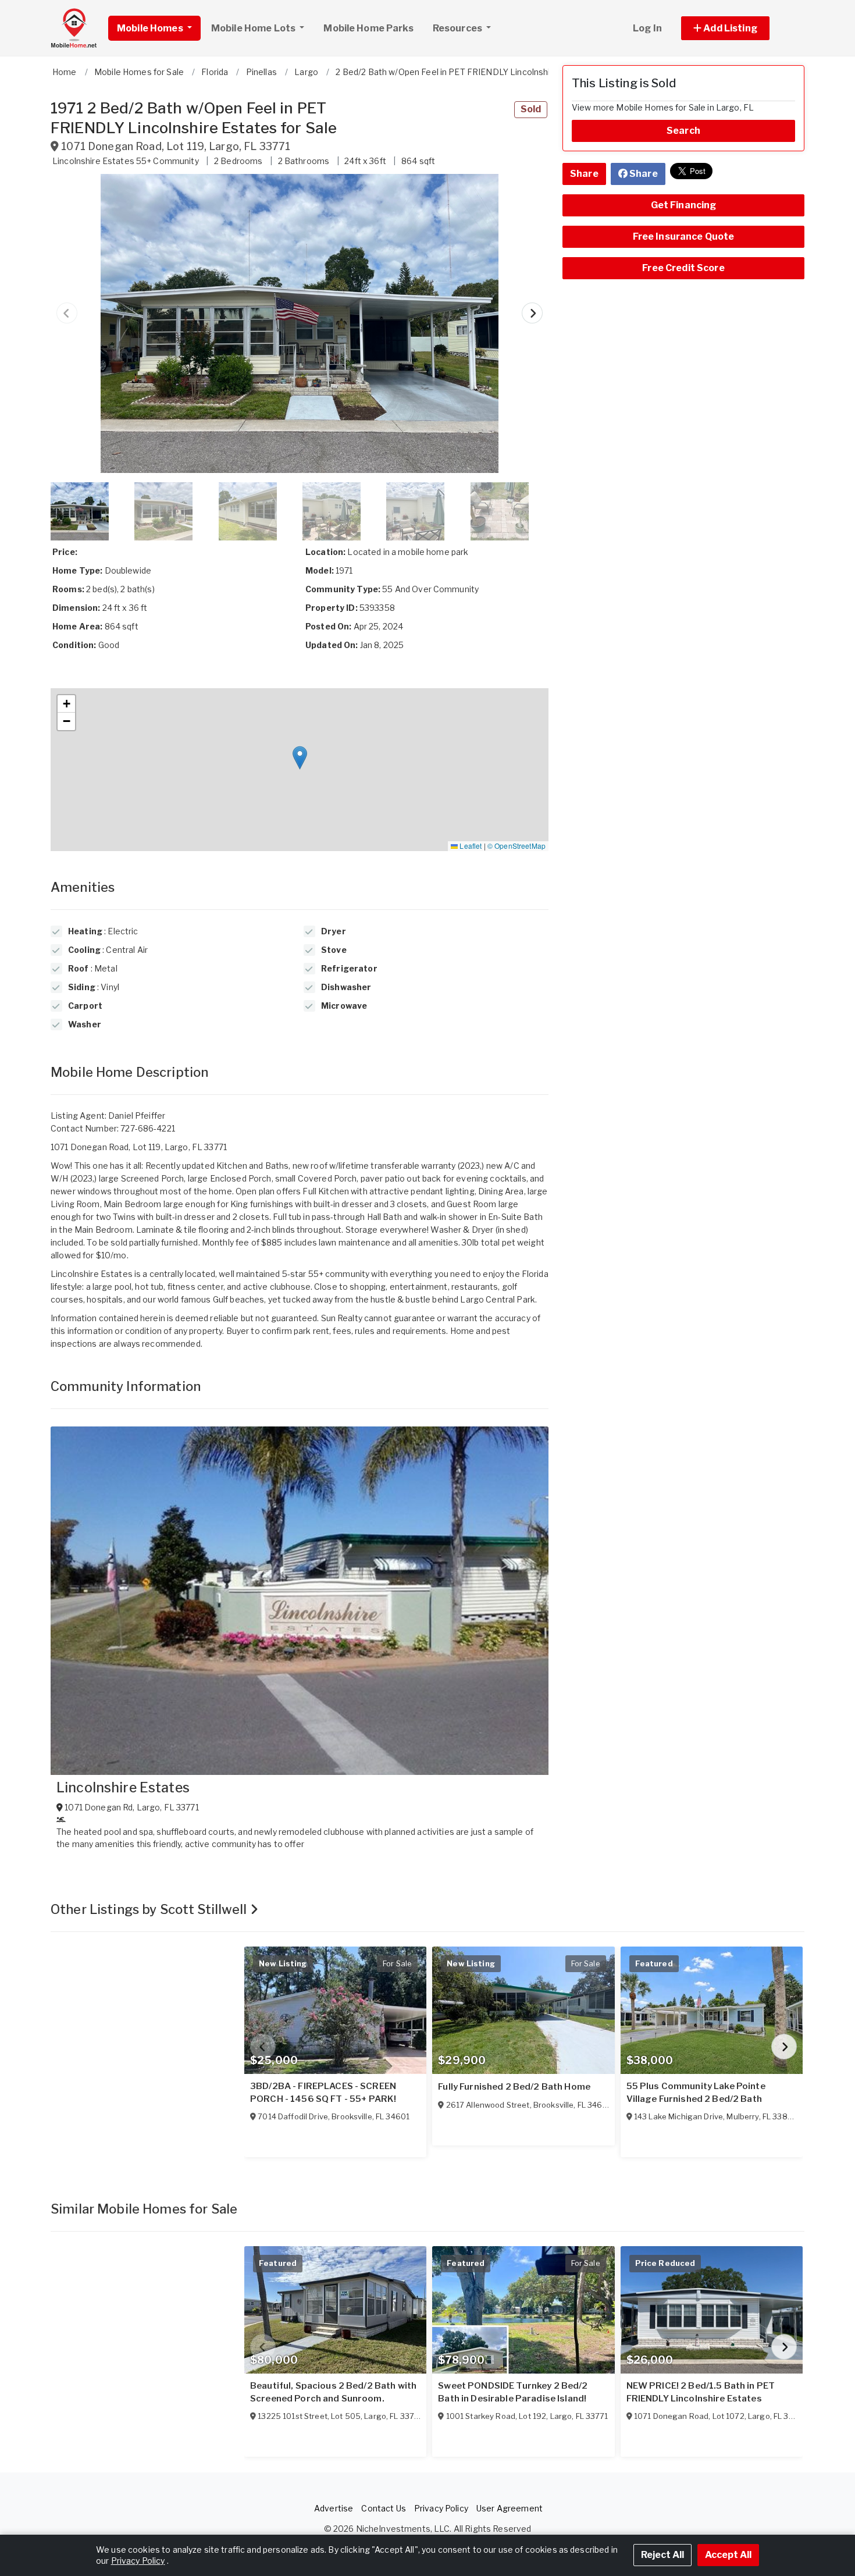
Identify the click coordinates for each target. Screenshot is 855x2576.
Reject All (662, 2555)
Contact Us (383, 2508)
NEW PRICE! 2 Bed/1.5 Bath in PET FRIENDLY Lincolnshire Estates (701, 2392)
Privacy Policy (441, 2508)
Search (683, 131)
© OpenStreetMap (516, 846)
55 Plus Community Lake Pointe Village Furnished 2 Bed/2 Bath (696, 2093)
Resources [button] (458, 28)
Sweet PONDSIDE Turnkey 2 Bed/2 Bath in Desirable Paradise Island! (513, 2392)
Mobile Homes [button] (151, 28)
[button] (738, 28)
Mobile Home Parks (368, 28)
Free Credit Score (683, 268)
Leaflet (470, 846)
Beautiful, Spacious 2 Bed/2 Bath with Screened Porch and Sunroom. (333, 2392)
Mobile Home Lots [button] (254, 28)
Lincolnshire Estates (123, 1788)
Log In (647, 28)
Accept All (728, 2555)
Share (584, 174)
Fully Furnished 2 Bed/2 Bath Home (514, 2087)
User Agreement (510, 2508)
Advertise (334, 2508)
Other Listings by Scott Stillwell (150, 1909)
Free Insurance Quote (684, 236)
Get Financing (684, 205)
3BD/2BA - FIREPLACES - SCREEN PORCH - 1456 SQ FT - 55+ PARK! (323, 2093)
